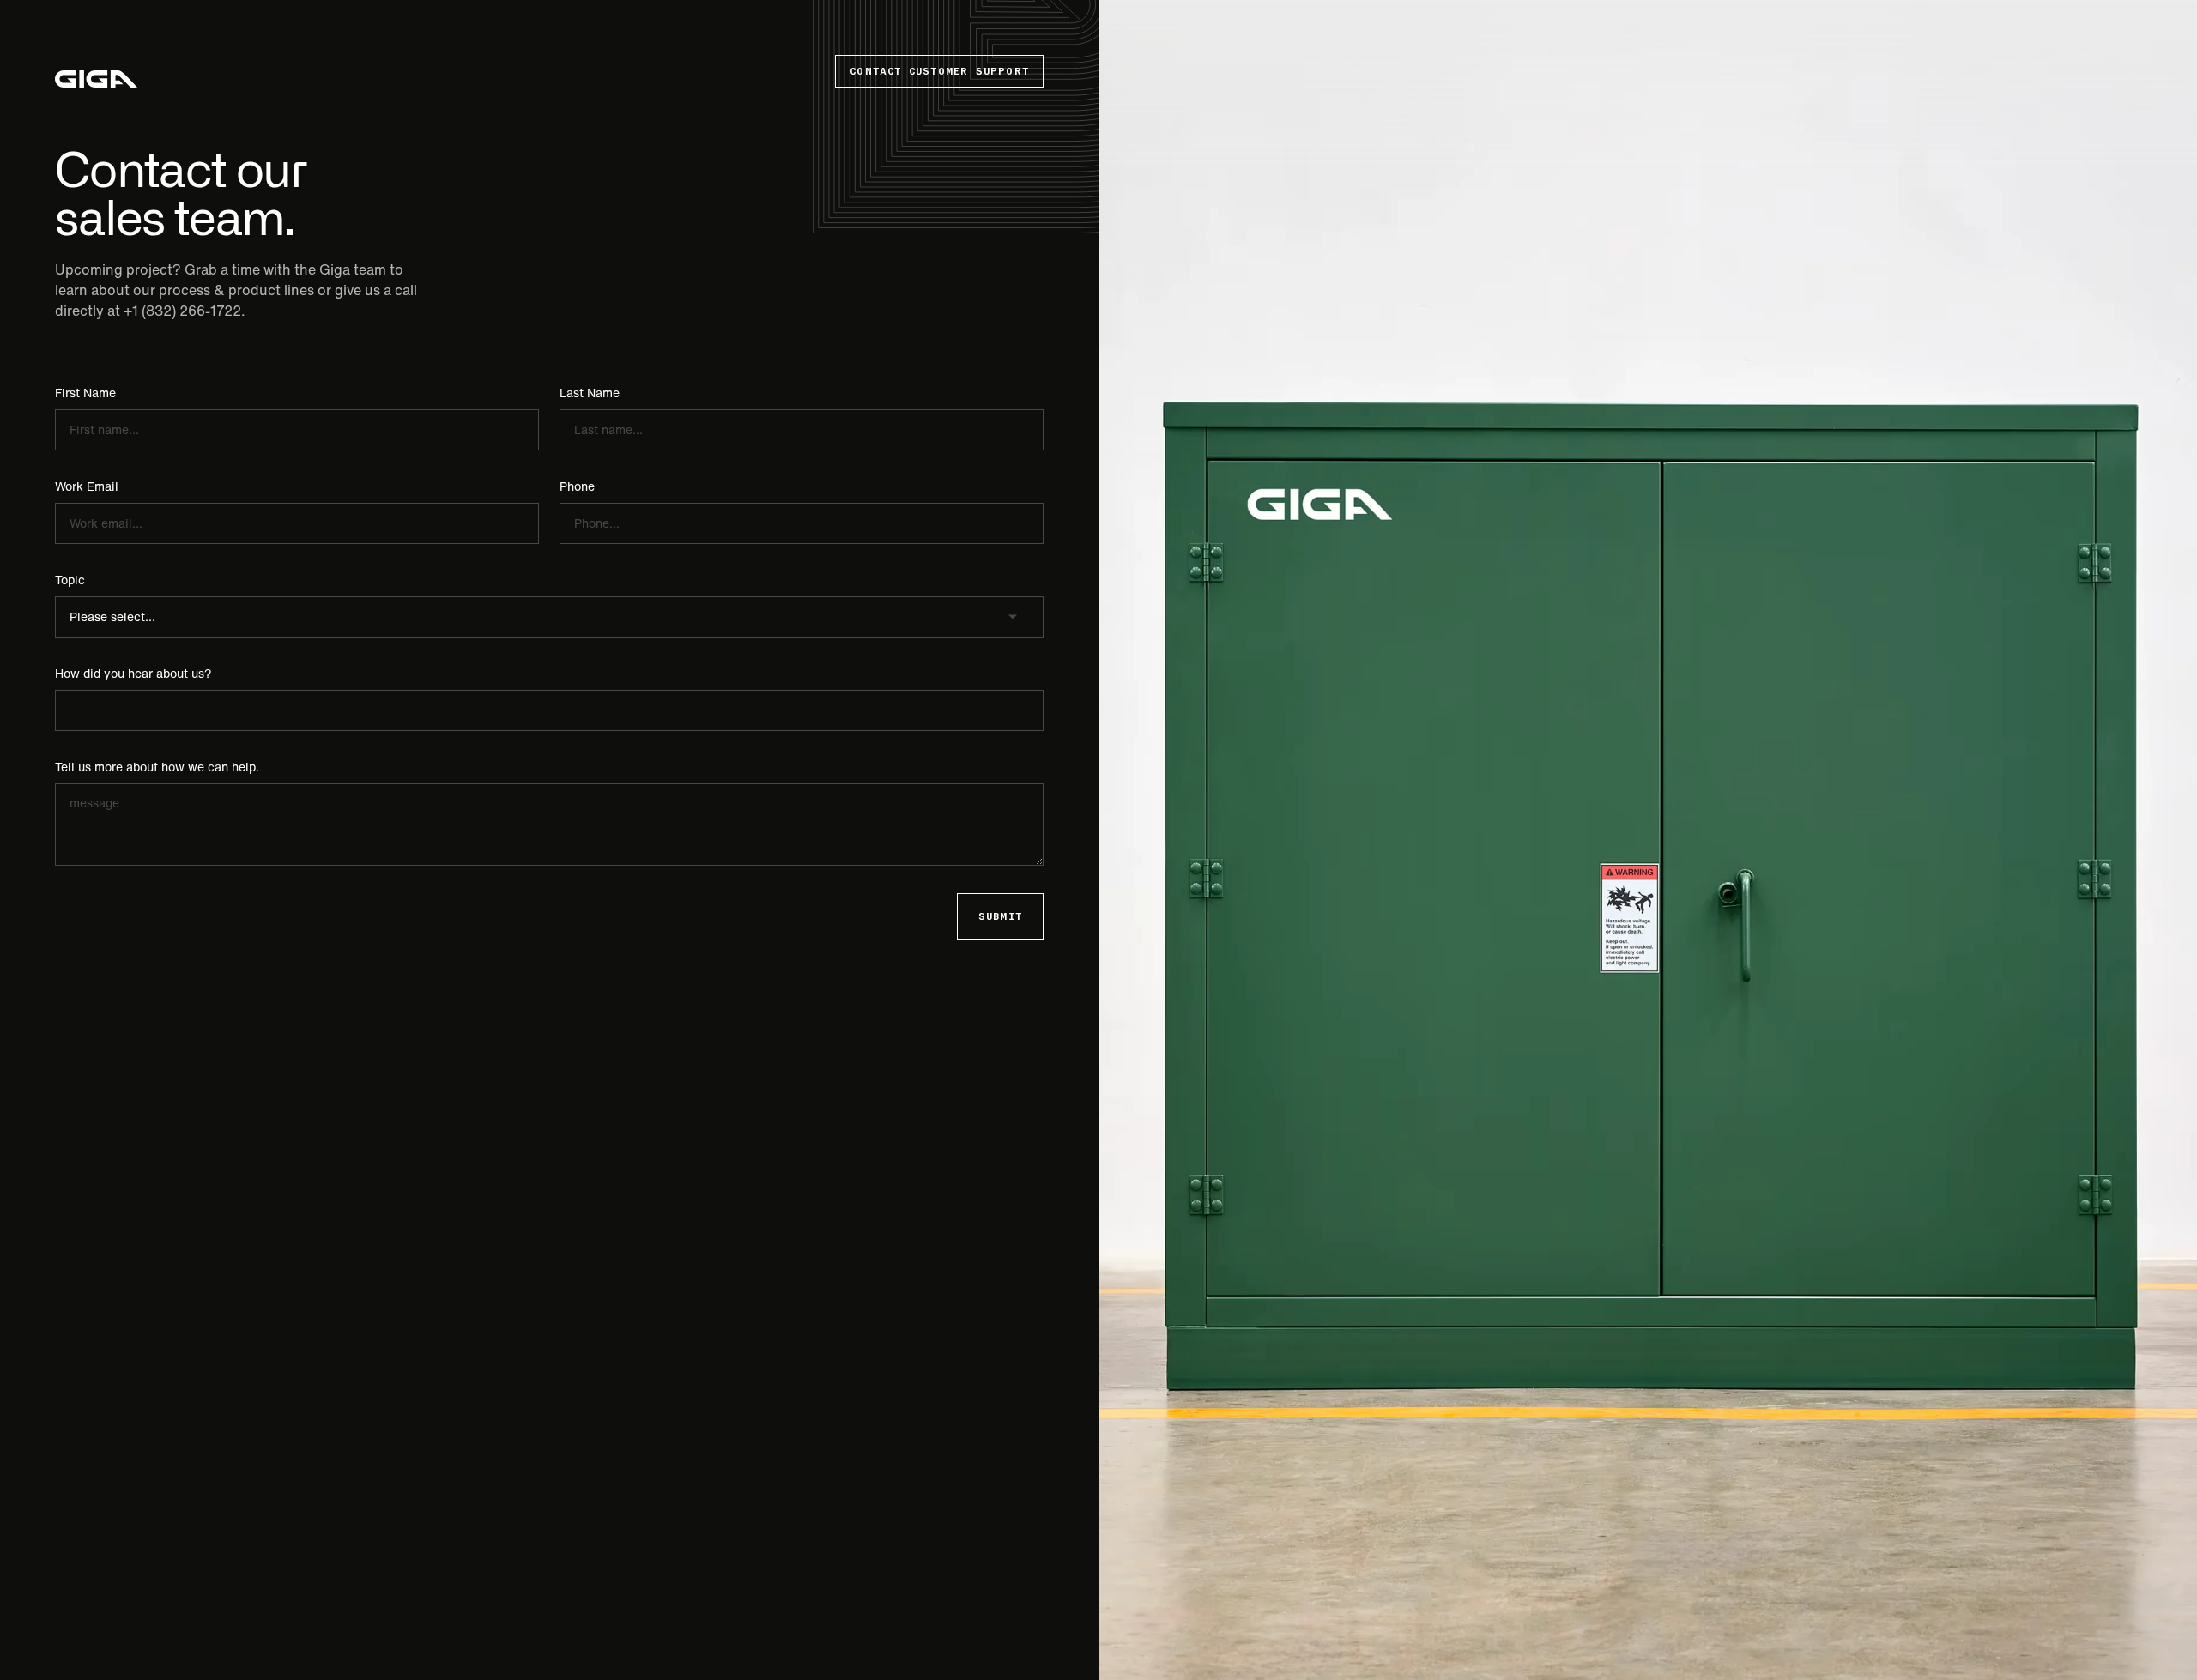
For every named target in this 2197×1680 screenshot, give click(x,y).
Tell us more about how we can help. (157, 767)
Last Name (590, 393)
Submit (1000, 916)
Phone (577, 486)
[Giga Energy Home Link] (96, 79)
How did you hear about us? (133, 674)
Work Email (87, 486)
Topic (70, 580)
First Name (85, 393)
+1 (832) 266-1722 (182, 311)
